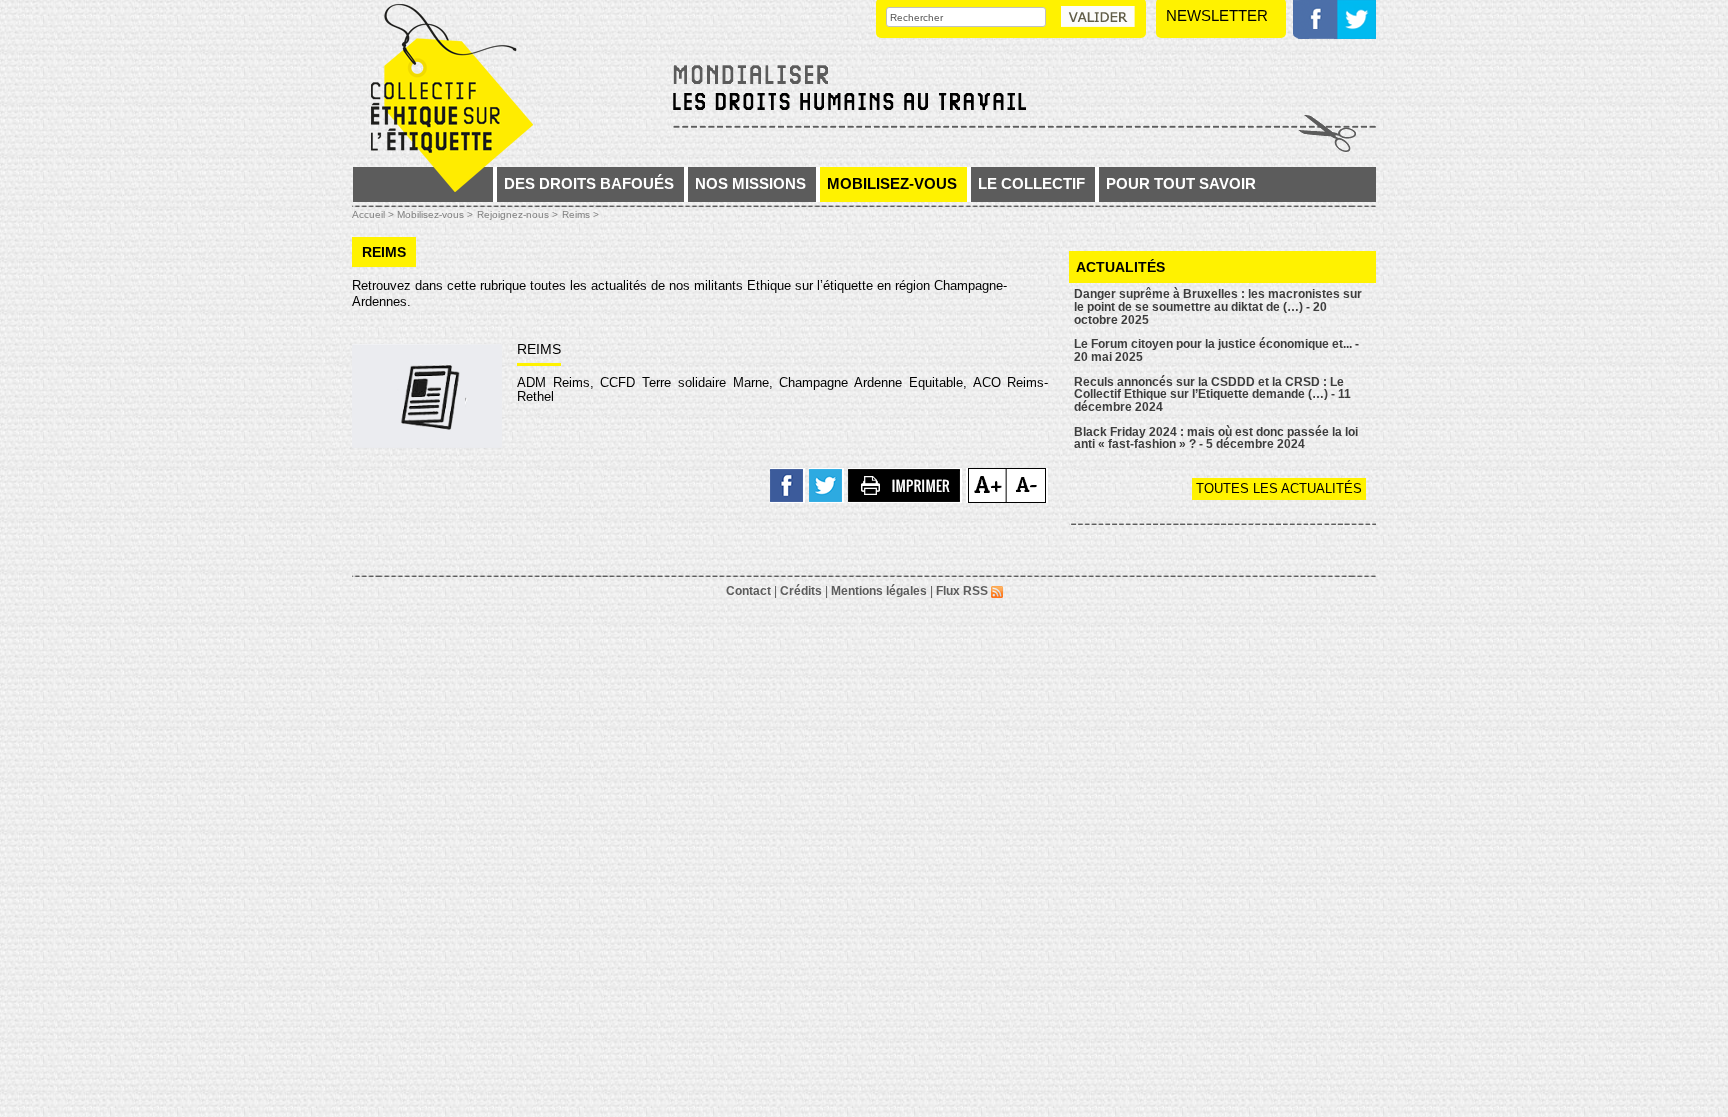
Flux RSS (963, 591)
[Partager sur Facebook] (787, 484)
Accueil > (374, 214)
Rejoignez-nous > (517, 214)
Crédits (801, 591)
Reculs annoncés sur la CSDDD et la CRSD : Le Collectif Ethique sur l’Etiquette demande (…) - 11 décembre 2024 (1212, 394)
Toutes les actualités (1279, 488)
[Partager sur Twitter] (826, 484)
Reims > (580, 214)
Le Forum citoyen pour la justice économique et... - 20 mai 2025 (1216, 350)
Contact (748, 591)
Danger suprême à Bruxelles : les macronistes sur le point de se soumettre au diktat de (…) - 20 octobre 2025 (1218, 306)
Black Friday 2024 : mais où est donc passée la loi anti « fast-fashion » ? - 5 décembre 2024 (1216, 438)
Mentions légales (879, 591)
